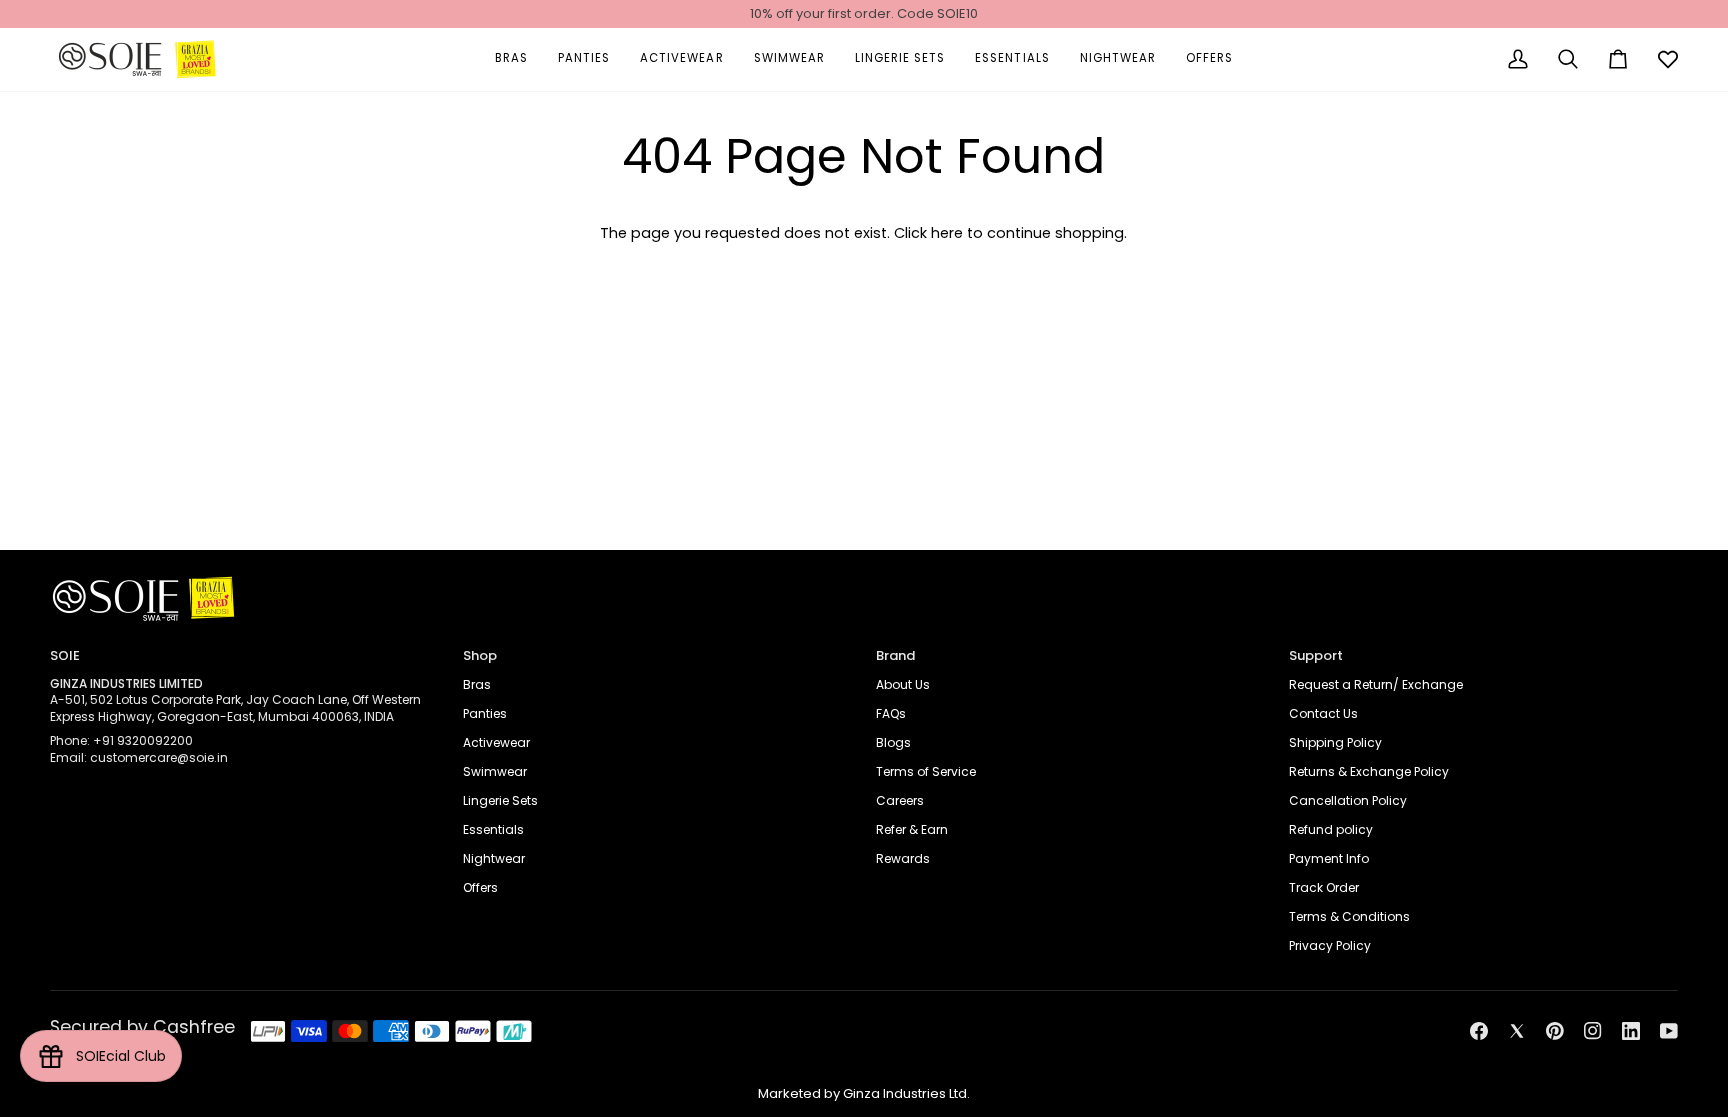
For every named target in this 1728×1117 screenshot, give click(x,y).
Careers (900, 800)
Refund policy (1331, 829)
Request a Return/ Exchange (1376, 684)
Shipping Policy (1335, 742)
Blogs (893, 742)
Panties (485, 713)
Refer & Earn (912, 829)
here (947, 233)
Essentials (493, 829)
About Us (903, 684)
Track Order (1324, 887)
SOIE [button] (65, 655)
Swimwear (495, 771)
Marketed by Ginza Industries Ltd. (864, 1093)
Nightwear (494, 858)
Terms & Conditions (1349, 916)
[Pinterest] (1555, 1031)
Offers (480, 887)
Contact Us (1323, 713)
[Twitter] (1517, 1031)
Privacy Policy (1330, 945)
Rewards (903, 858)
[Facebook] (1479, 1031)
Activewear (496, 742)
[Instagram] (1593, 1031)
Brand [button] (895, 655)
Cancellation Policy (1348, 800)
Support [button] (1316, 655)
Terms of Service (926, 771)
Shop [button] (480, 655)
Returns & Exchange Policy (1369, 771)
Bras (477, 684)
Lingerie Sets (500, 800)
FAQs (891, 713)
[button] (511, 59)
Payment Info (1329, 858)
